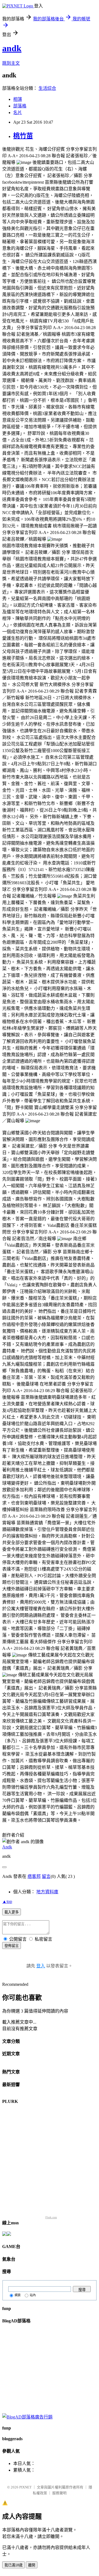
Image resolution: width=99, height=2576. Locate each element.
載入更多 (12, 1912)
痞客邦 (34, 1876)
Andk (7, 1847)
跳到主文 (11, 63)
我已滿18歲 (13, 2565)
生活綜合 (47, 88)
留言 (46, 1876)
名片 (18, 112)
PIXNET (25, 2487)
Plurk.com (51, 2217)
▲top (7, 1901)
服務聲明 (59, 2493)
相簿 (18, 99)
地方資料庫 (47, 1892)
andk (12, 48)
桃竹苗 (23, 136)
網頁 (18, 2295)
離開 (32, 2565)
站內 (33, 2295)
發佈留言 (12, 1946)
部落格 (20, 106)
